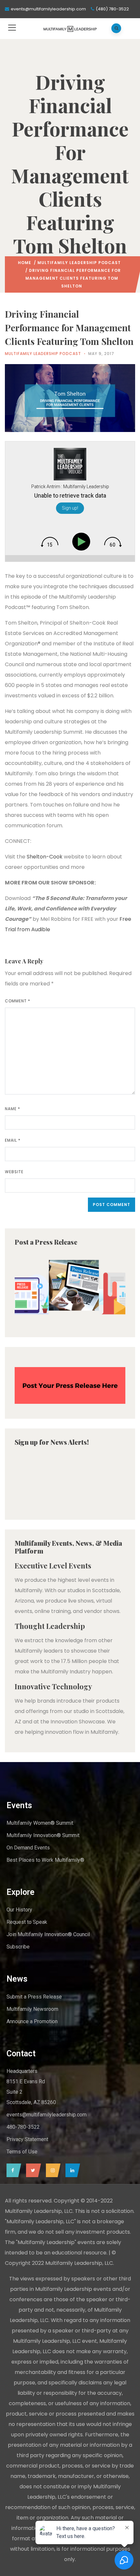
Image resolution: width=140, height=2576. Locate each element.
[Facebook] (12, 2170)
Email (13, 1140)
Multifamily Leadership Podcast (79, 263)
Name (13, 1109)
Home (25, 263)
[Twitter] (32, 2170)
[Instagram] (52, 2170)
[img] (49, 542)
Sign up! (70, 508)
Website (14, 1172)
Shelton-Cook (45, 857)
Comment (18, 1001)
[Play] (83, 542)
